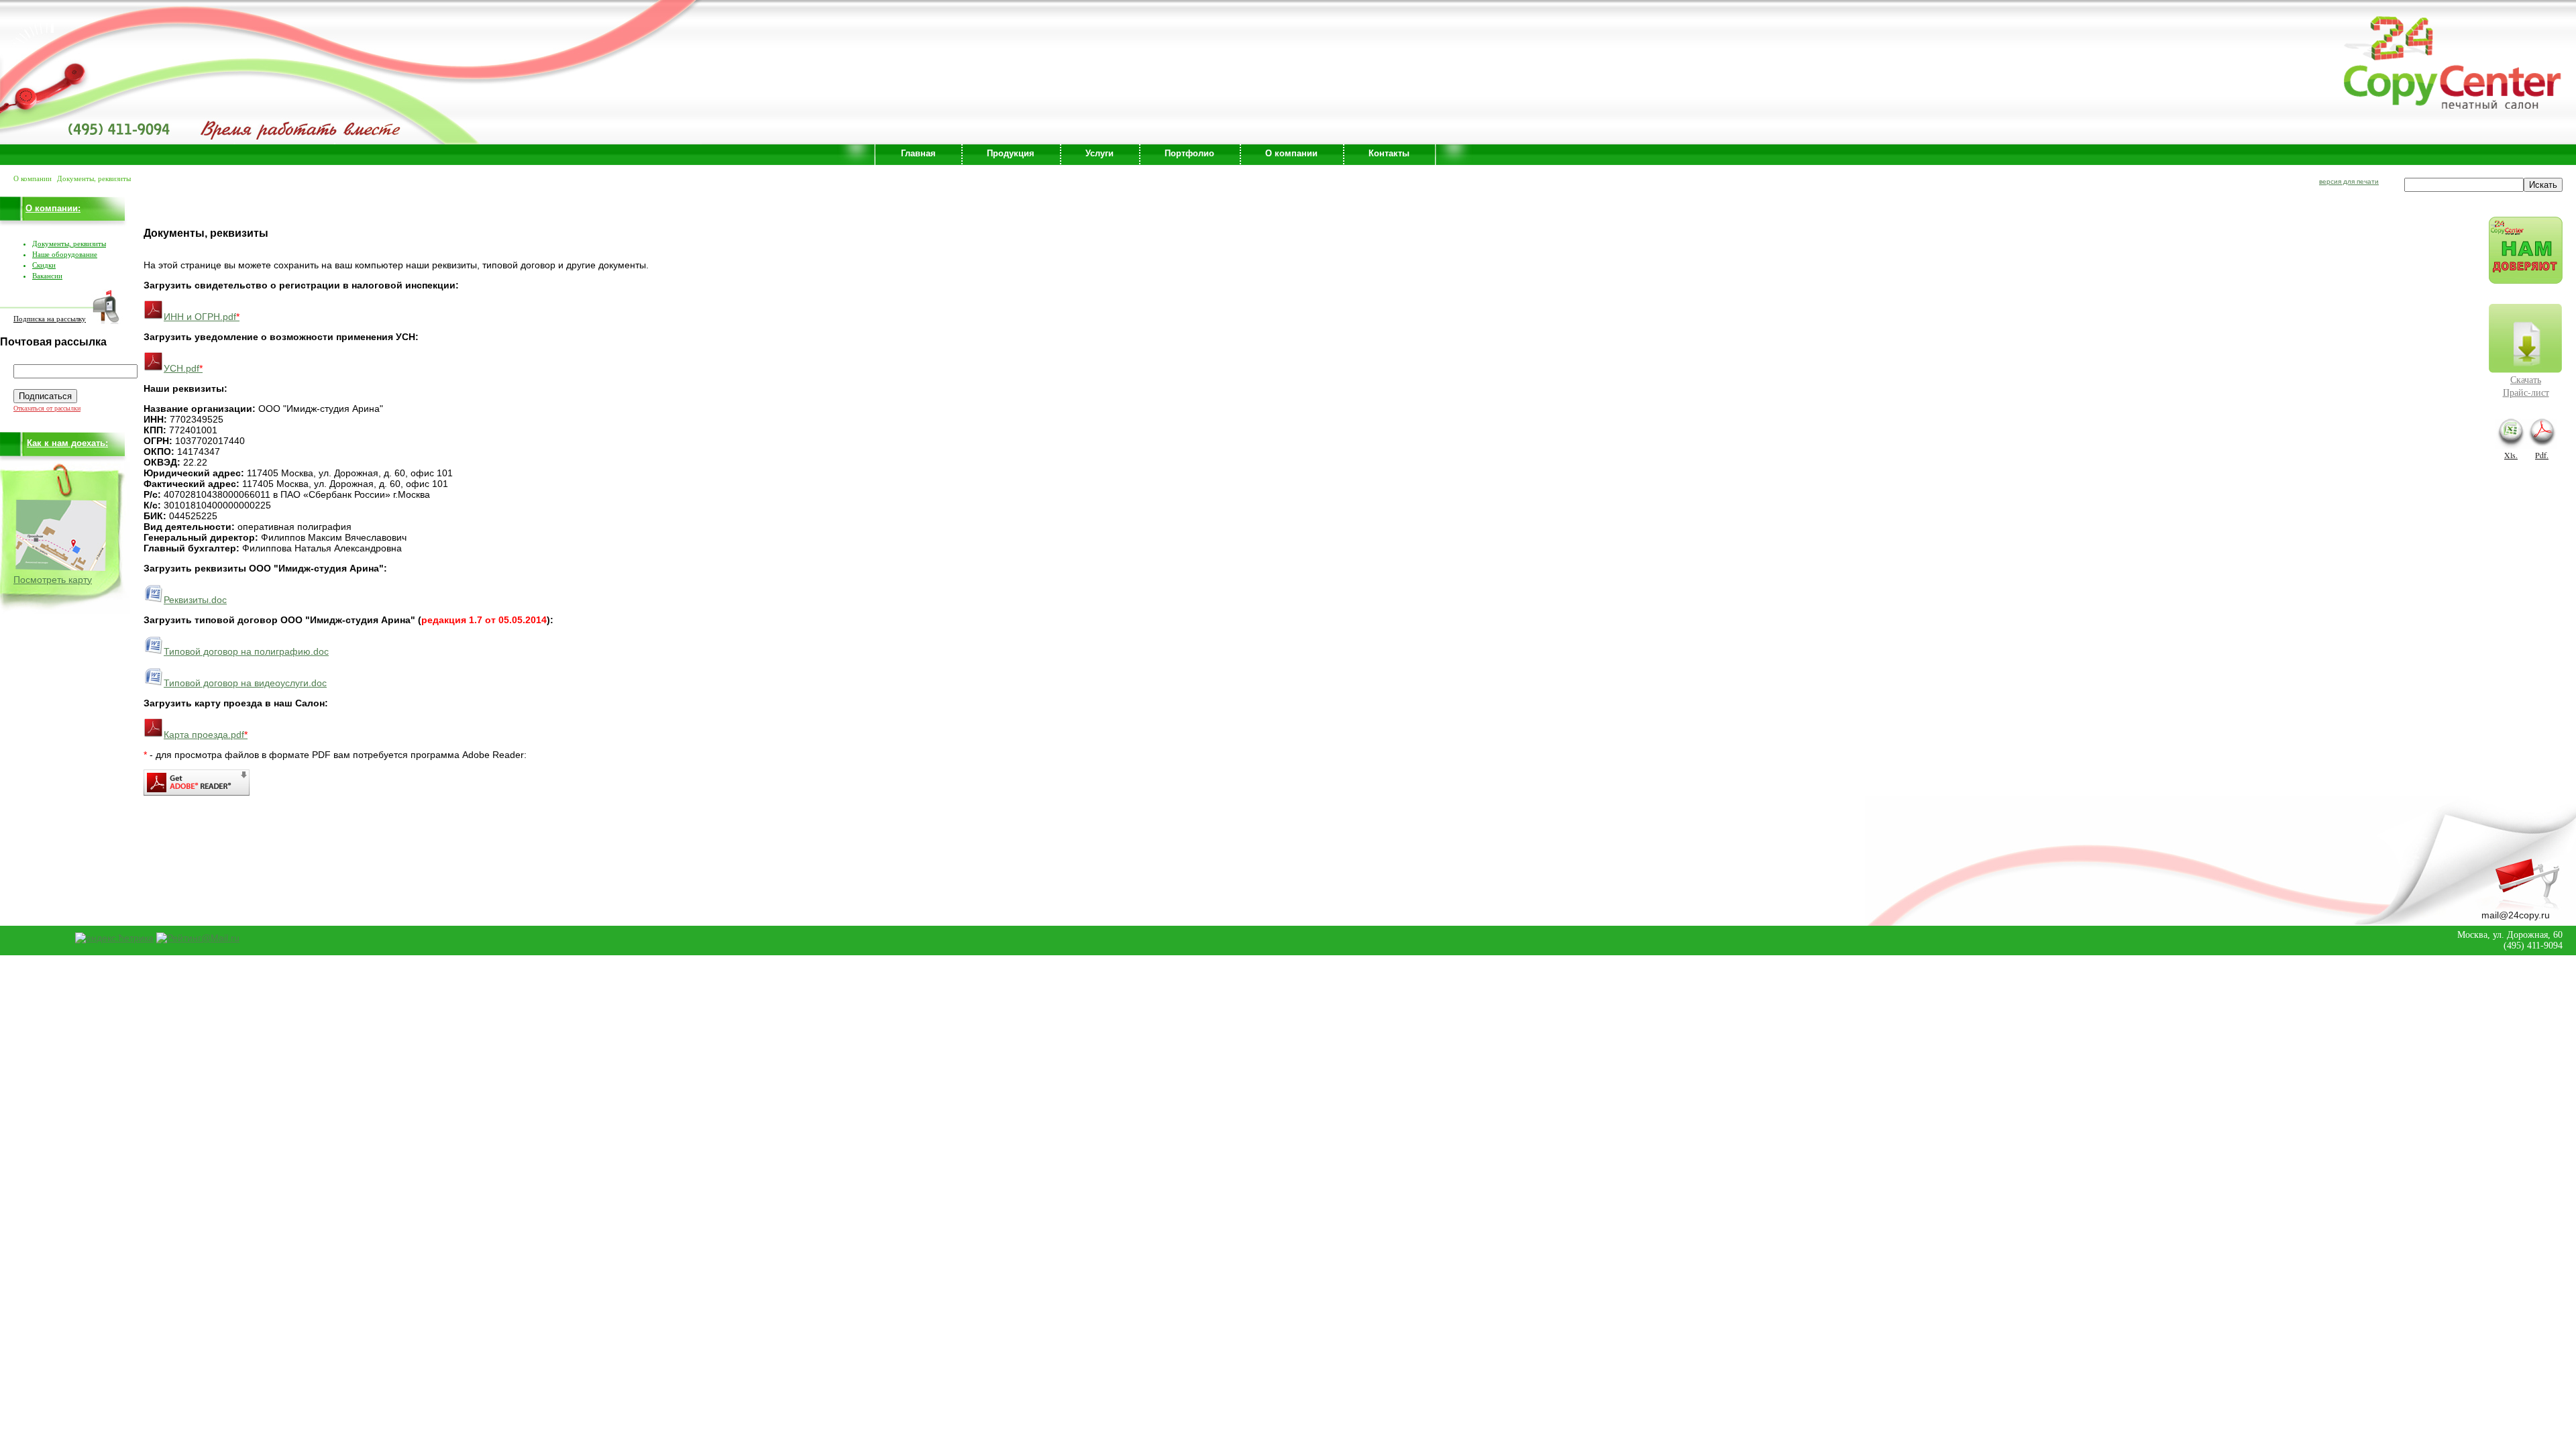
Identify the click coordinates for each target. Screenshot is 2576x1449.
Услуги (1099, 153)
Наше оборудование (65, 254)
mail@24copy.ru (2516, 915)
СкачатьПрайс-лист (2526, 386)
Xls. (2511, 455)
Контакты (1389, 153)
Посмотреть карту (53, 580)
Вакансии (47, 276)
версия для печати (2349, 181)
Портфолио (1189, 153)
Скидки (44, 265)
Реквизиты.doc (195, 600)
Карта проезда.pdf (206, 735)
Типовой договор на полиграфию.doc (246, 651)
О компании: (53, 208)
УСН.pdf (183, 368)
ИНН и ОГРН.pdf (202, 317)
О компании (1291, 153)
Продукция (1011, 153)
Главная (918, 153)
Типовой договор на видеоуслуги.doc (245, 683)
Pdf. (2542, 455)
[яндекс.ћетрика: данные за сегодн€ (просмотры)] (114, 938)
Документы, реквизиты (69, 244)
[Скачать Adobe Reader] (197, 792)
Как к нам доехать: (67, 443)
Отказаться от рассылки (47, 408)
